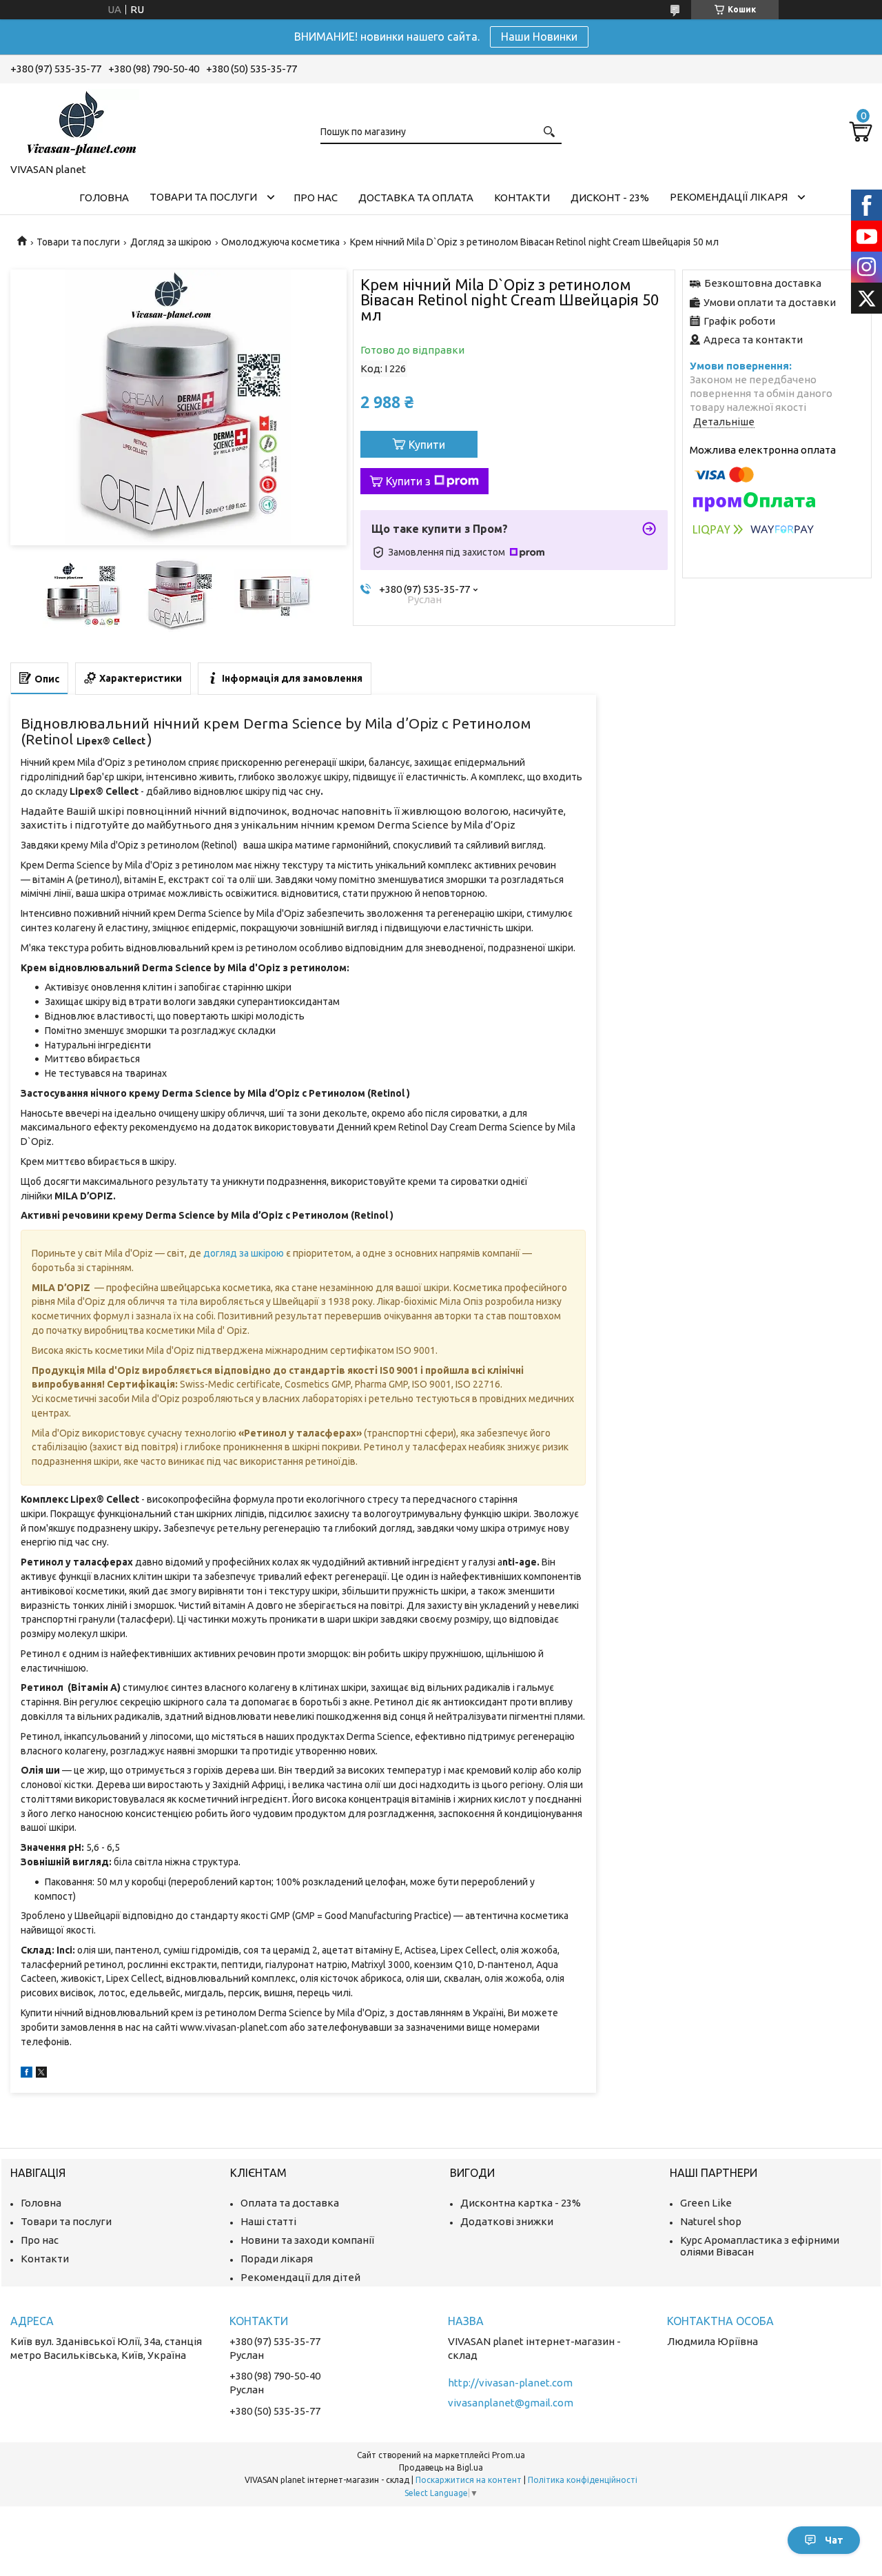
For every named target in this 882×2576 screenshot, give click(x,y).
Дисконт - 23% (610, 197)
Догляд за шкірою (171, 242)
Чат (834, 2540)
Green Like (706, 2203)
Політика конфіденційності (583, 2480)
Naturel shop (711, 2221)
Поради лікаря (277, 2259)
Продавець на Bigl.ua (441, 2467)
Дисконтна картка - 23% (521, 2203)
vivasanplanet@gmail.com (511, 2403)
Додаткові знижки (507, 2221)
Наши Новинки (539, 37)
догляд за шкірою (244, 1253)
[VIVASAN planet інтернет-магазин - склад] (79, 121)
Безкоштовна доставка (763, 283)
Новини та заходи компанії (307, 2240)
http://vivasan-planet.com (510, 2383)
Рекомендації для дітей (300, 2277)
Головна (104, 197)
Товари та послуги (203, 197)
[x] (41, 2074)
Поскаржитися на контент (469, 2480)
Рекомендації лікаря (729, 197)
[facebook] (27, 2074)
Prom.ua (509, 2455)
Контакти (522, 197)
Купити (427, 445)
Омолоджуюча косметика (280, 242)
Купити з (408, 481)
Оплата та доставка (290, 2203)
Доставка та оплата (416, 197)
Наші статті (268, 2221)
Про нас (316, 197)
